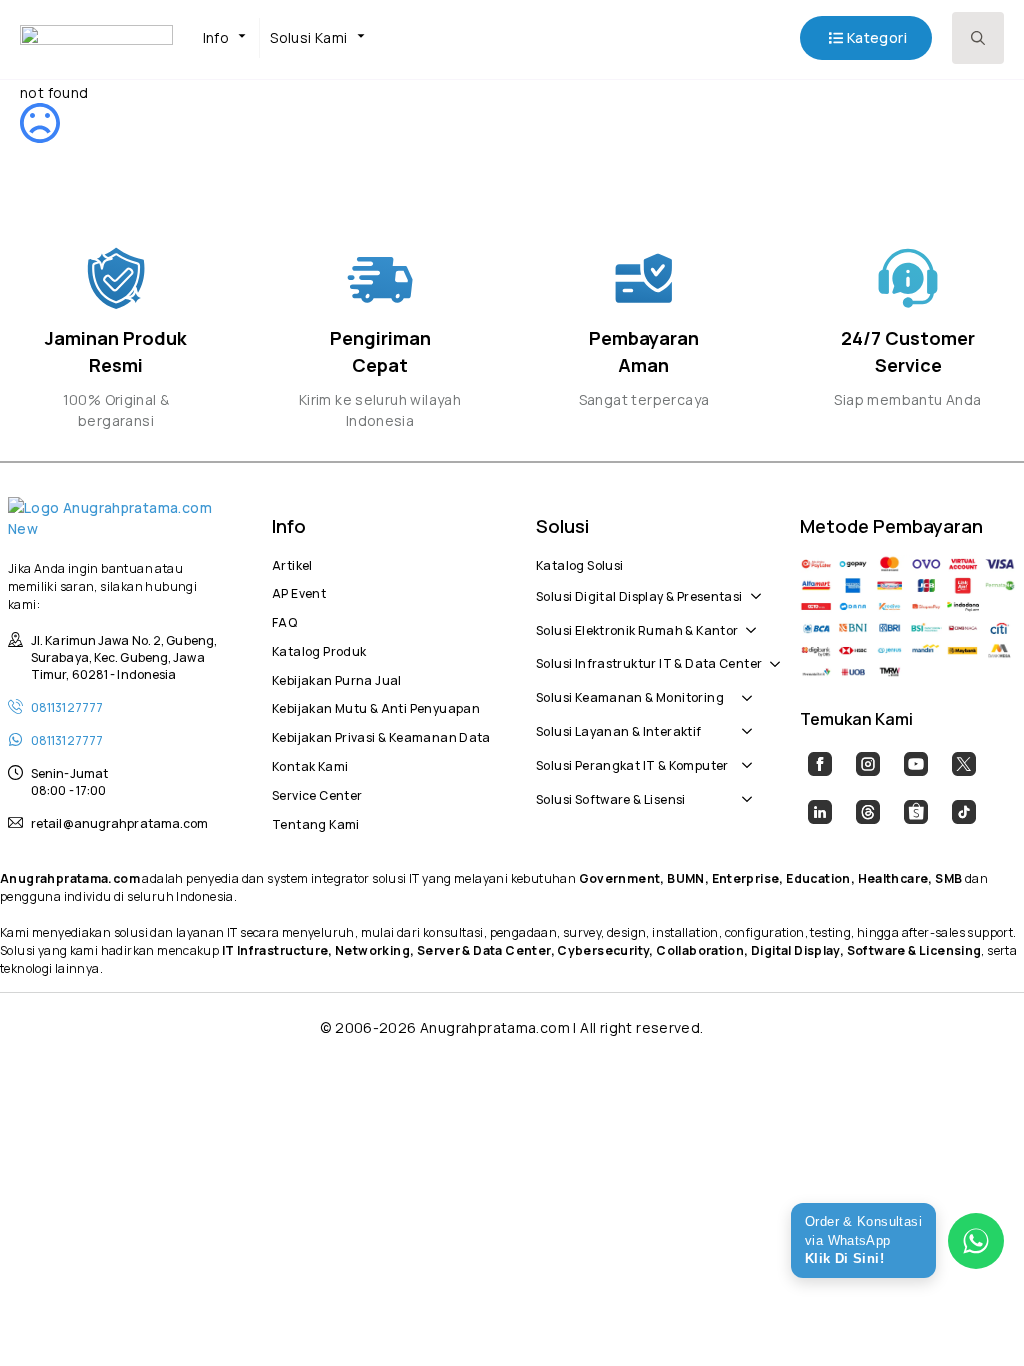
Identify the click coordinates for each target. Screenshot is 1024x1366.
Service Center (317, 793)
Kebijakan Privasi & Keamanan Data (380, 735)
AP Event (299, 591)
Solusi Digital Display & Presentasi (639, 594)
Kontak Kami (310, 764)
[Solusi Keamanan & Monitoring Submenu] (743, 687)
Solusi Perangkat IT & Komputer (632, 763)
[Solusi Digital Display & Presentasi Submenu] (752, 586)
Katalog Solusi (579, 563)
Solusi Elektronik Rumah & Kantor (637, 628)
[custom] (820, 764)
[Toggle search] (978, 38)
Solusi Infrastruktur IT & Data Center (649, 661)
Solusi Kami (308, 37)
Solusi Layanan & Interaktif (619, 729)
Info (216, 37)
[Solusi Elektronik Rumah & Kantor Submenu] (747, 620)
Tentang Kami (316, 822)
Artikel (292, 563)
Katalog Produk (319, 649)
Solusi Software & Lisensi (611, 797)
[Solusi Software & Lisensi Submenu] (743, 789)
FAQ (284, 620)
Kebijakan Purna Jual (337, 678)
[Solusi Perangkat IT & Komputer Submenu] (743, 755)
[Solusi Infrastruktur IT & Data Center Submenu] (771, 654)
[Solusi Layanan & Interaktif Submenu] (743, 721)
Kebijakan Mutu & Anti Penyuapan (376, 706)
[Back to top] (974, 1316)
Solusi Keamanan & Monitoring (630, 695)
